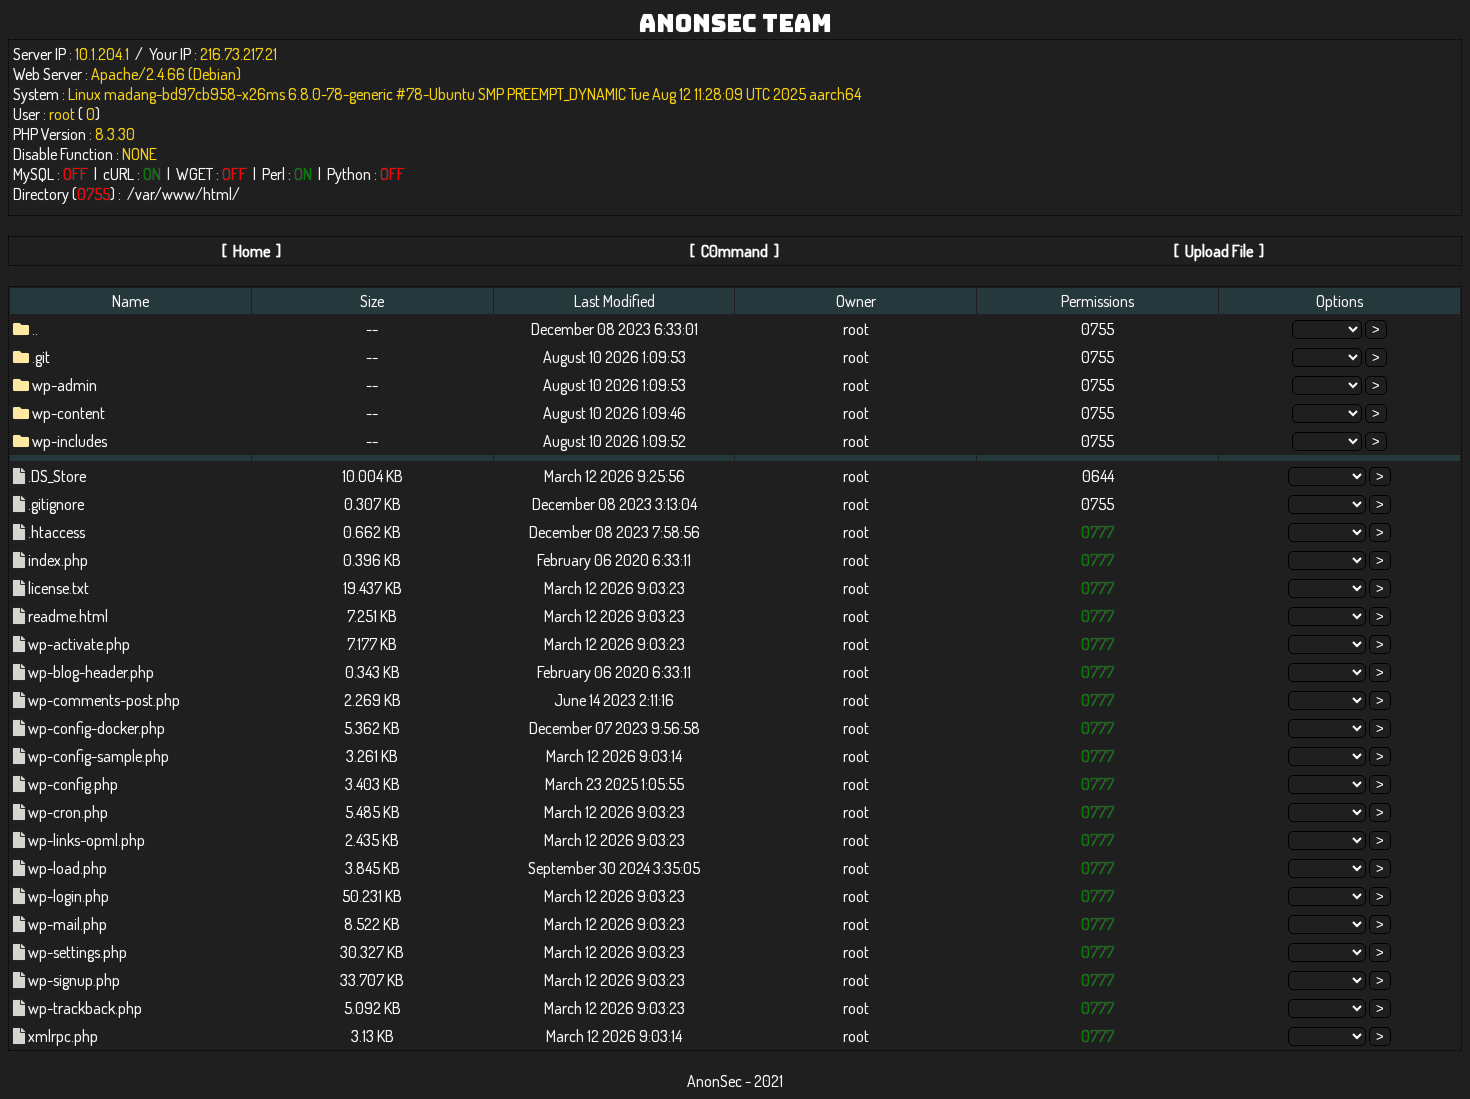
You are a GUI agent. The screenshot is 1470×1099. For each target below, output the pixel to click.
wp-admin (64, 385)
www (178, 194)
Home (251, 251)
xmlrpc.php (63, 1036)
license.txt (58, 588)
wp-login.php (68, 896)
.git (41, 357)
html (217, 194)
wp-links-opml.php (86, 840)
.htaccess (56, 532)
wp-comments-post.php (104, 700)
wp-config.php (73, 784)
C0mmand (734, 251)
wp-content (68, 413)
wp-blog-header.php (91, 672)
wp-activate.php (79, 644)
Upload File (1219, 251)
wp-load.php (67, 868)
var (144, 194)
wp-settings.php (77, 952)
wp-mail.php (67, 924)
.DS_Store (57, 476)
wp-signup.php (74, 980)
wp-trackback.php (85, 1008)
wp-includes (69, 441)
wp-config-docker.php (96, 728)
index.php (58, 560)
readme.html (68, 616)
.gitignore (56, 504)
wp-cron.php (68, 812)
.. (35, 329)
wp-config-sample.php (98, 756)
